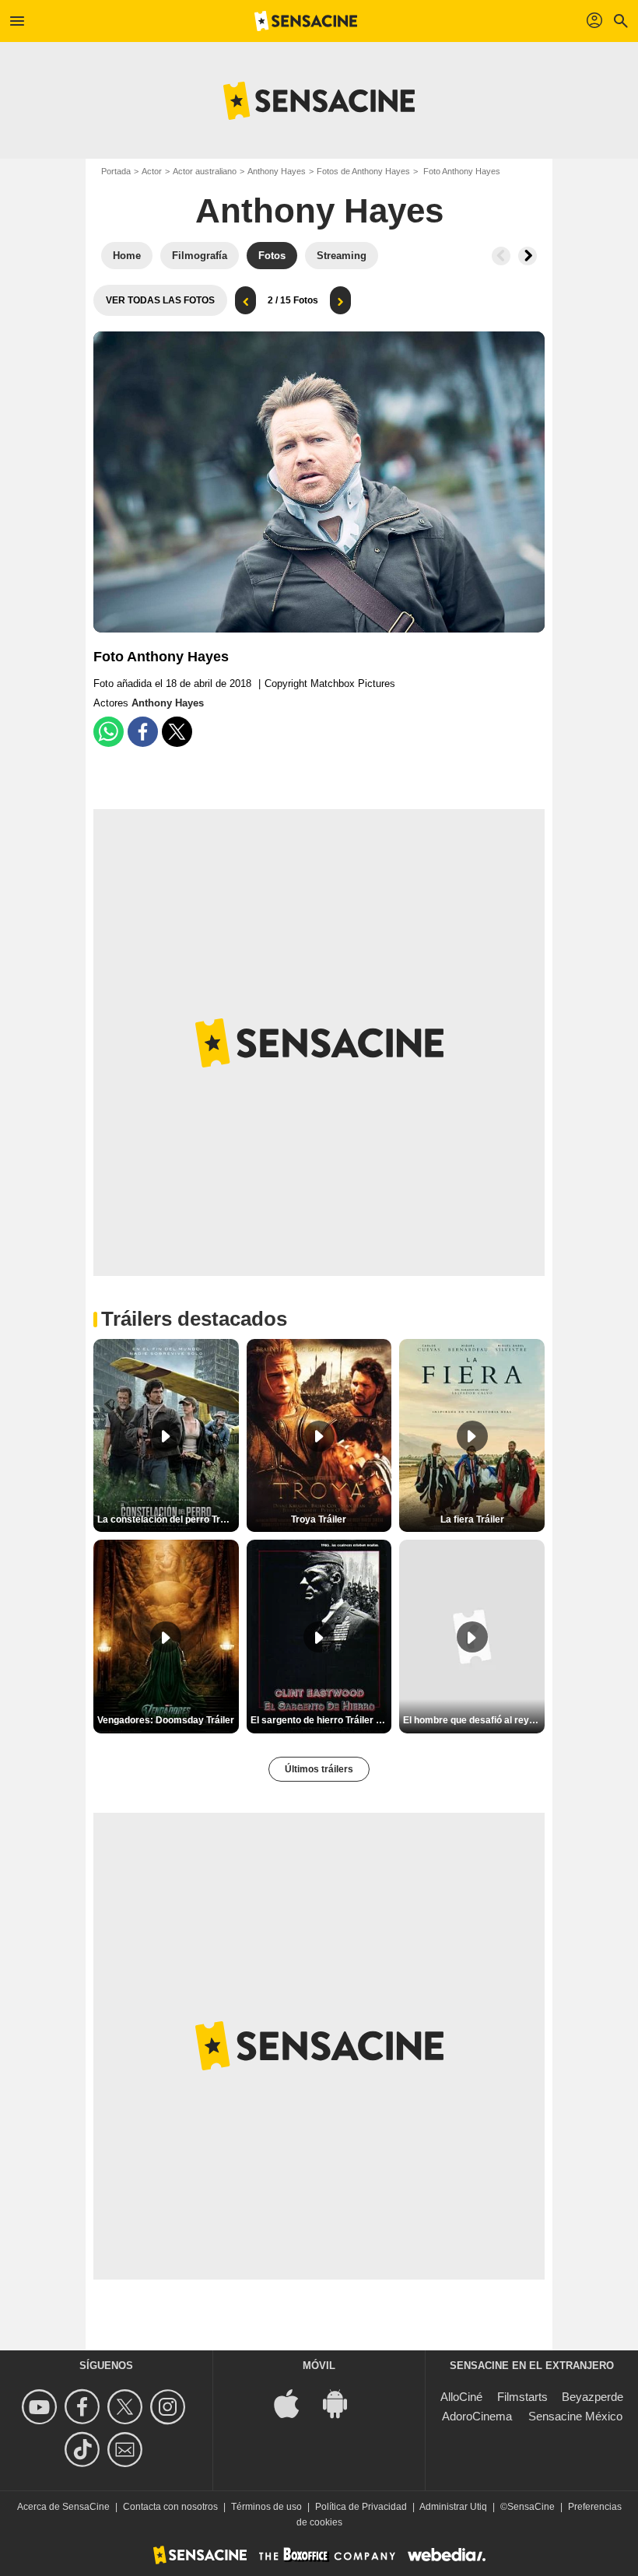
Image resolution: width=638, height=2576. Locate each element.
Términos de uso (266, 2507)
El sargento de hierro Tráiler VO (320, 1720)
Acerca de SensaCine (63, 2507)
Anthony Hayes (277, 171)
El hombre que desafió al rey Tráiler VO (474, 1720)
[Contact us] (127, 2450)
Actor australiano (205, 171)
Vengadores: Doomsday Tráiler (166, 1720)
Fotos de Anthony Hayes (363, 171)
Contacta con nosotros (170, 2507)
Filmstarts (522, 2397)
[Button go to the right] (528, 256)
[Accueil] (306, 21)
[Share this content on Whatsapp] (109, 732)
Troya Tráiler (319, 1519)
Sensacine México (575, 2416)
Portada (116, 171)
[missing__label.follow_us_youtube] (42, 2407)
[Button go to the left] (501, 256)
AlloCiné (461, 2397)
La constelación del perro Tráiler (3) (168, 1519)
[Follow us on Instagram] (170, 2407)
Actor (152, 171)
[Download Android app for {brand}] (343, 2402)
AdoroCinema (477, 2416)
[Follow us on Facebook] (84, 2407)
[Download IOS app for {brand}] (295, 2402)
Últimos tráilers (319, 1769)
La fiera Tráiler (472, 1519)
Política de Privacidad (361, 2507)
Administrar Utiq (453, 2507)
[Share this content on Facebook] (143, 732)
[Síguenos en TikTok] (84, 2450)
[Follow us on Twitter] (127, 2407)
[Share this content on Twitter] (177, 732)
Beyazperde (592, 2397)
